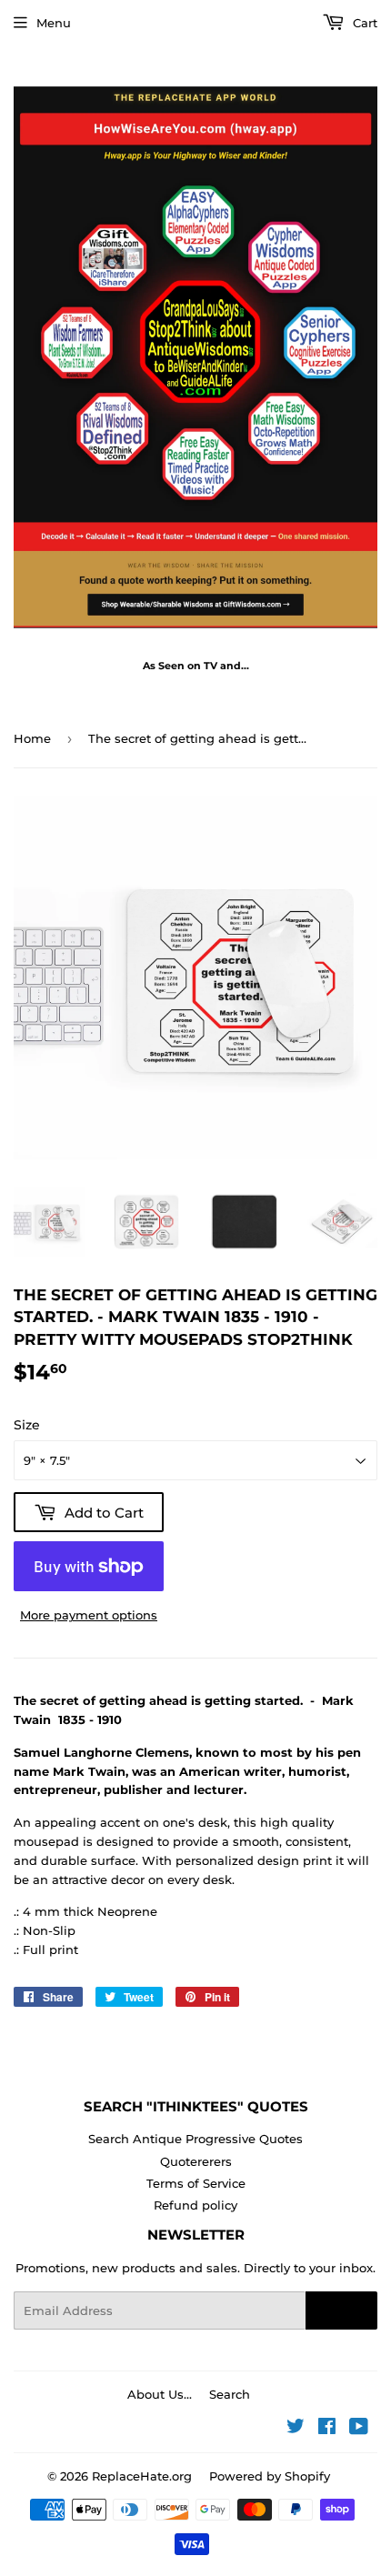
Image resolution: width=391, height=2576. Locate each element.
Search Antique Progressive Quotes (195, 2139)
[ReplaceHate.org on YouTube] (359, 2429)
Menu (54, 23)
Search (230, 2394)
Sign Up (341, 2310)
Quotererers (196, 2161)
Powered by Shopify (270, 2476)
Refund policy (195, 2205)
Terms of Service (196, 2183)
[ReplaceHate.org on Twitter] (296, 2429)
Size (27, 1425)
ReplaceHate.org (142, 2476)
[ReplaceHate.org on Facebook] (327, 2429)
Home (32, 738)
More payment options (89, 1615)
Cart (363, 23)
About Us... (160, 2394)
